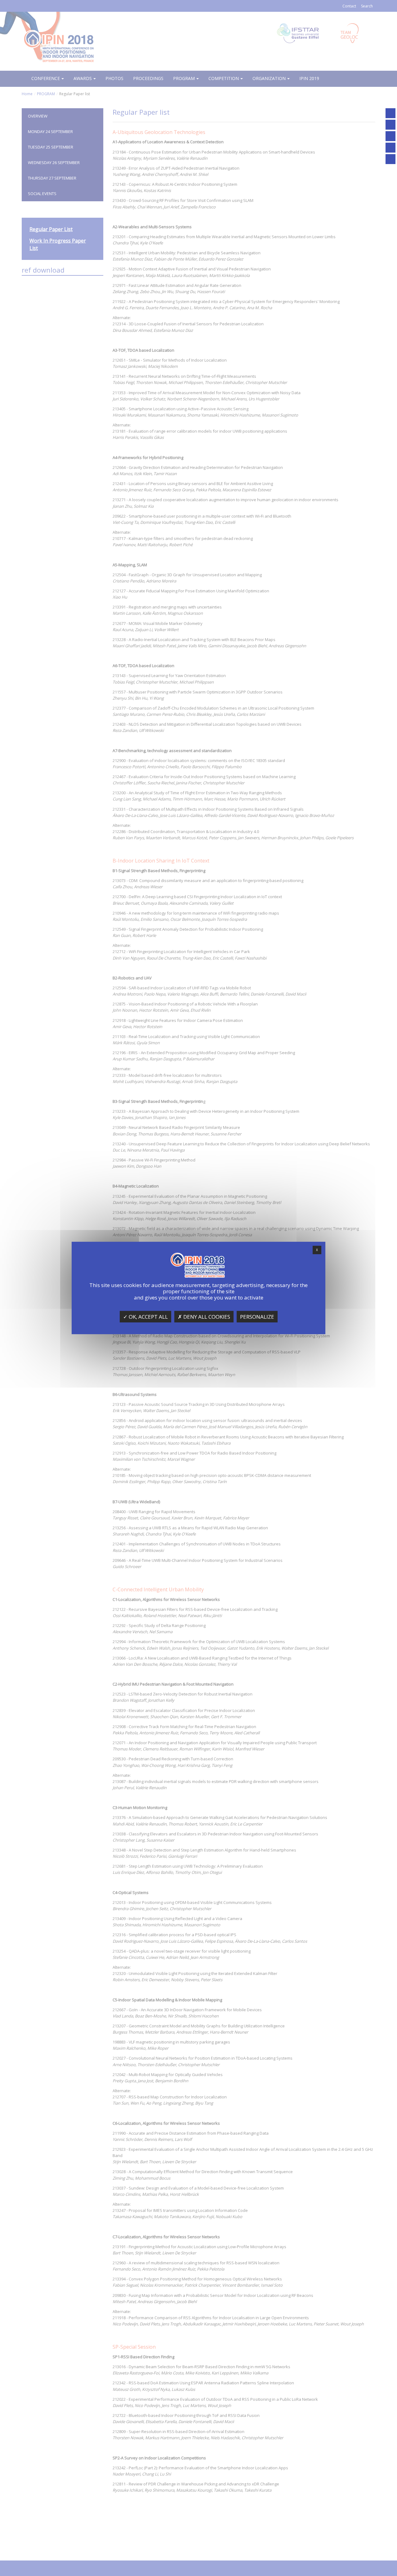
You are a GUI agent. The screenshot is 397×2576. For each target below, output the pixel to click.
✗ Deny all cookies (204, 1317)
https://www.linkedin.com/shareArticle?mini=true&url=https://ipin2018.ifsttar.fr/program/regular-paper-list (390, 159)
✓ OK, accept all (145, 1317)
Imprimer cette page (390, 113)
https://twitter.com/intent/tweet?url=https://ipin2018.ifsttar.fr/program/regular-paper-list (390, 148)
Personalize (257, 1317)
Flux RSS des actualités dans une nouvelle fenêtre (390, 125)
